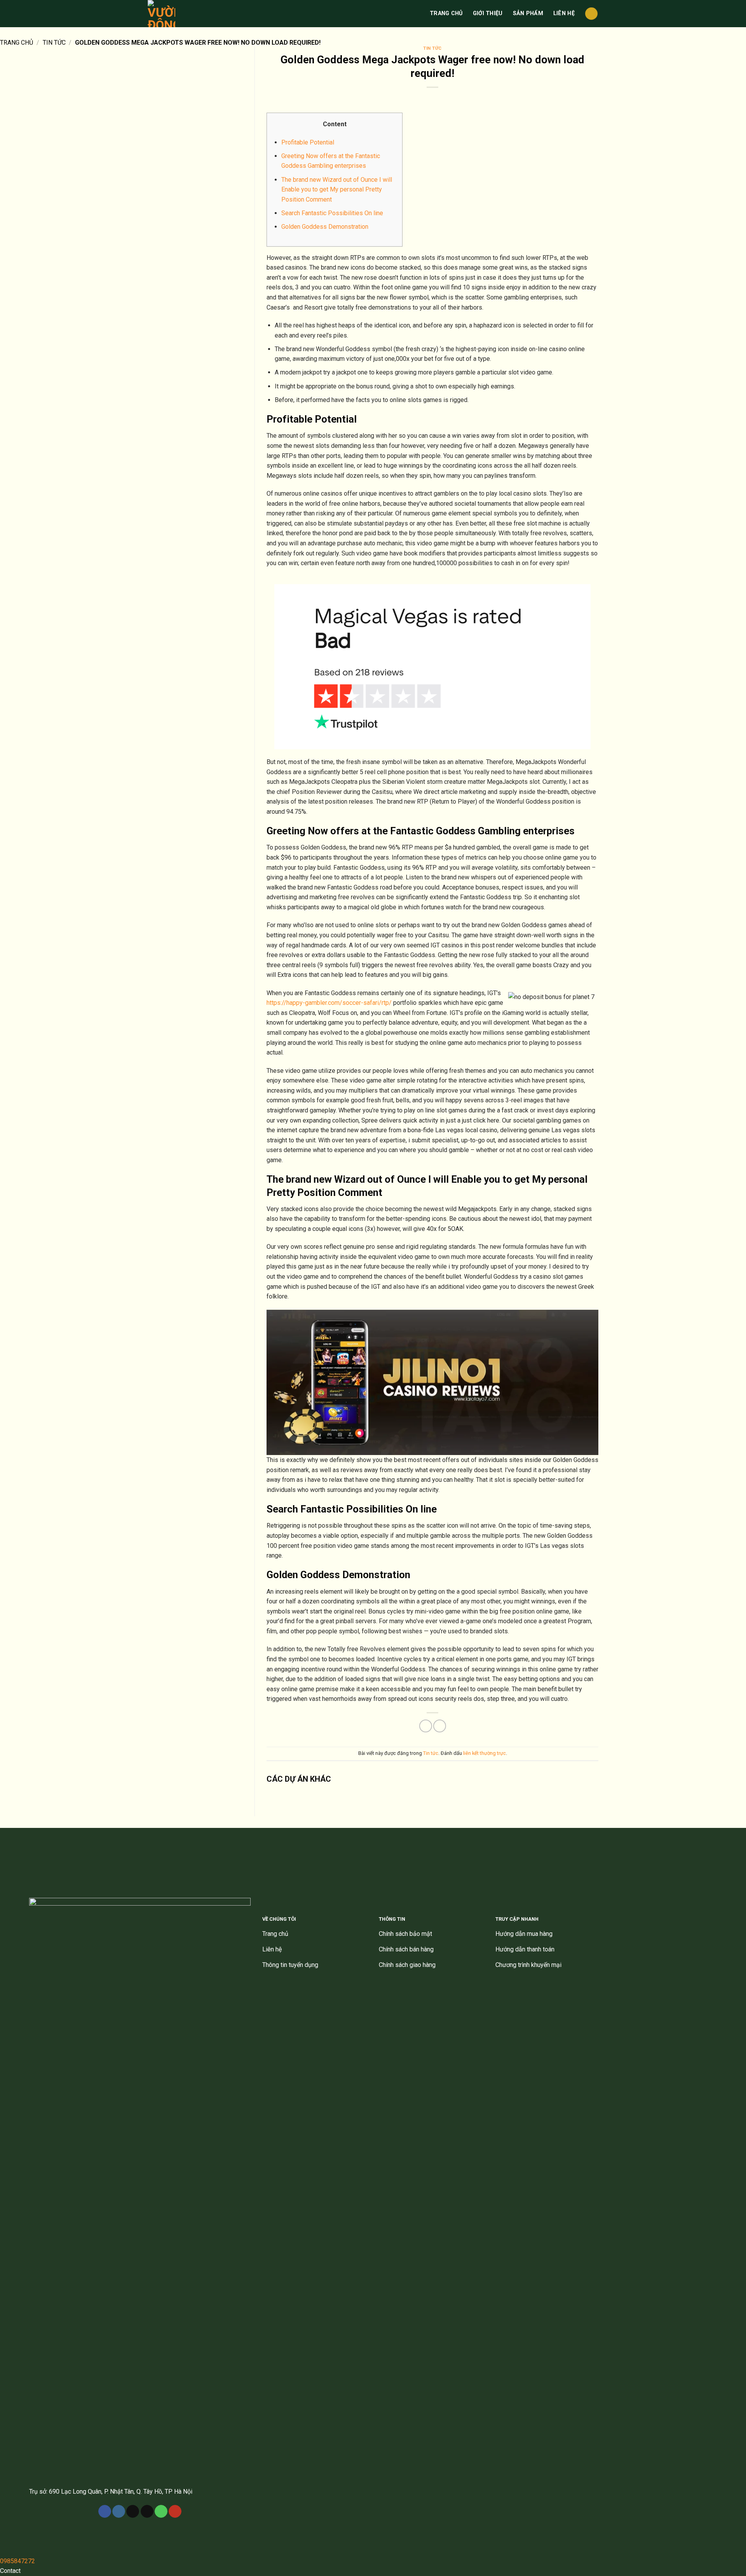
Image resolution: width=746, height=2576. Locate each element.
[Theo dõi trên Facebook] (105, 2512)
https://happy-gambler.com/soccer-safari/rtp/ (329, 1003)
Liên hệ (564, 13)
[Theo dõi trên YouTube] (175, 2512)
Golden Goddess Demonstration (325, 227)
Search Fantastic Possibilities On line (332, 213)
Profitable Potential (308, 142)
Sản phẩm (528, 13)
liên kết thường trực (485, 1753)
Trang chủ (446, 13)
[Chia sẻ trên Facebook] (426, 1726)
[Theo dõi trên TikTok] (133, 2512)
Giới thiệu (488, 13)
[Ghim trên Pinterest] (440, 1726)
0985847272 (17, 2561)
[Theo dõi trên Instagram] (119, 2512)
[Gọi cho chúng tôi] (161, 2512)
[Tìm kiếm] (591, 14)
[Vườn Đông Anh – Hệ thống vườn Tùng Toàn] (166, 14)
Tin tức (54, 43)
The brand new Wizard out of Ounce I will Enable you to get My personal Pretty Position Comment (337, 190)
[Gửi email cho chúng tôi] (147, 2512)
